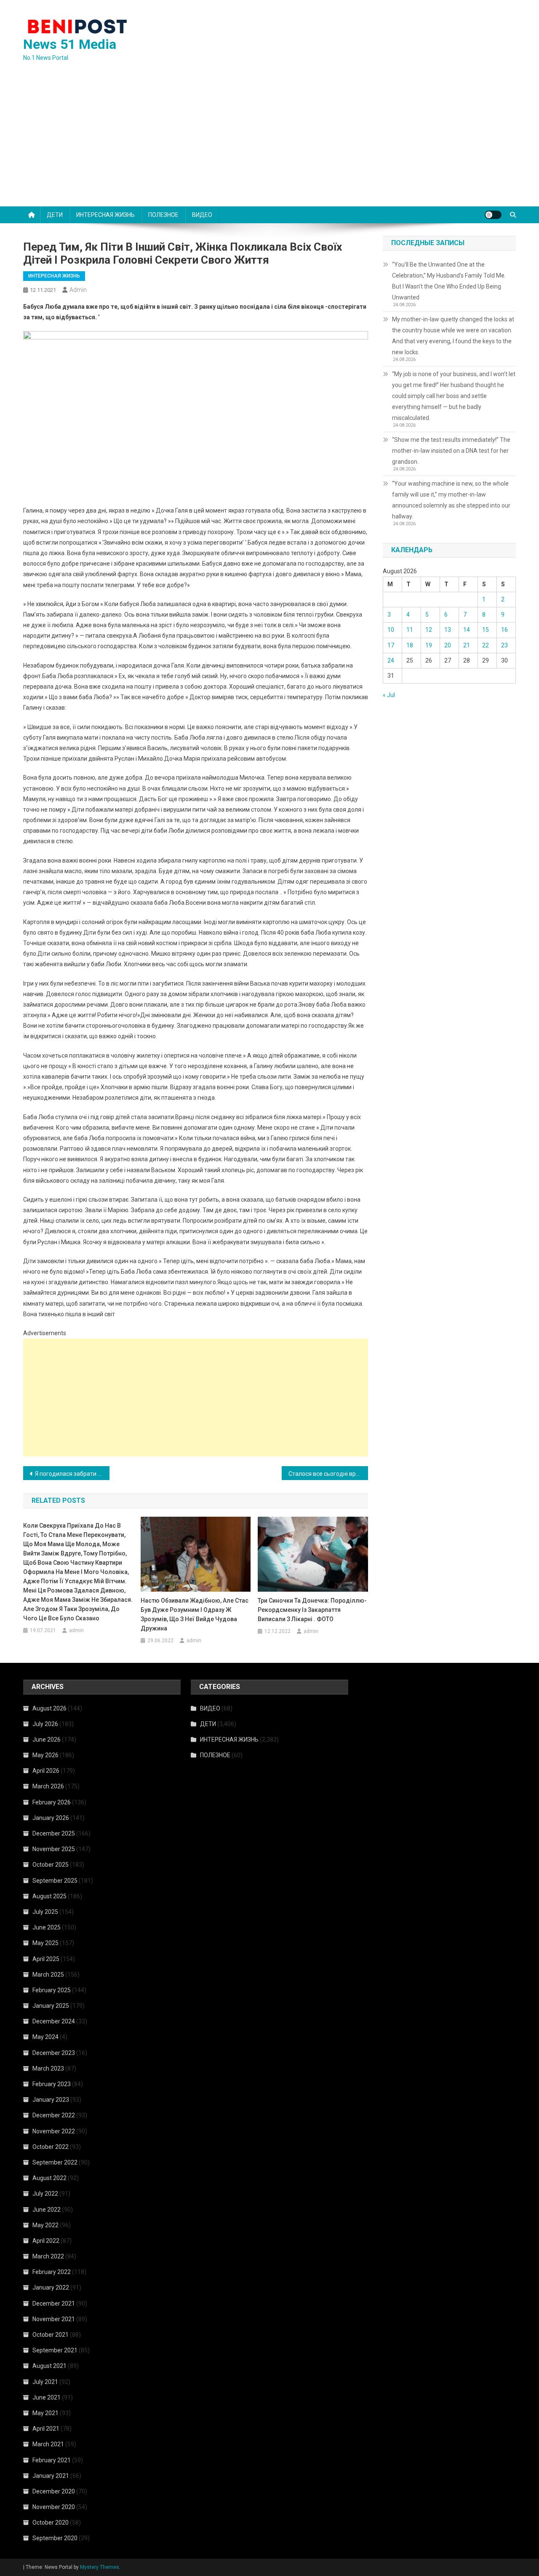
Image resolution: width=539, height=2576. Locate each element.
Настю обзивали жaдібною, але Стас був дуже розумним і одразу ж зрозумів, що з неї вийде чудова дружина (195, 1614)
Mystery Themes (100, 2567)
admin (78, 290)
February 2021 (52, 2460)
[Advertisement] (269, 143)
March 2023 (48, 2068)
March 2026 (48, 1786)
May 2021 (45, 2413)
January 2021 (51, 2476)
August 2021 (49, 2366)
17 (391, 645)
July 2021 (45, 2382)
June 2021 (47, 2397)
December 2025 (54, 1833)
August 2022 (49, 2178)
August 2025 (49, 1896)
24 (391, 660)
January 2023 (51, 2100)
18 (410, 645)
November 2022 (54, 2131)
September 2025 (55, 1881)
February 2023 (52, 2084)
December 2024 (54, 2021)
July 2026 (45, 1724)
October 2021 (51, 2335)
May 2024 (45, 2037)
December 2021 (54, 2303)
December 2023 (54, 2053)
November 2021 (54, 2319)
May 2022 (45, 2225)
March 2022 (48, 2256)
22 (486, 645)
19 (429, 645)
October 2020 (51, 2523)
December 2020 (54, 2491)
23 (504, 645)
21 (467, 645)
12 (429, 630)
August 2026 (49, 1708)
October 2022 (51, 2147)
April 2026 (46, 1771)
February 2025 (52, 1990)
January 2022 (51, 2287)
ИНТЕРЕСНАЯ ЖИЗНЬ (105, 215)
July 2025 (45, 1912)
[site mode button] (493, 215)
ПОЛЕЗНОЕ (163, 215)
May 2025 (45, 1943)
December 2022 (54, 2115)
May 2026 (45, 1755)
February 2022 (52, 2272)
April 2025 (46, 1959)
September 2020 (55, 2538)
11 (410, 630)
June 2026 (47, 1740)
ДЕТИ (55, 215)
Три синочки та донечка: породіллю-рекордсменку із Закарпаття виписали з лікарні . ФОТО (312, 1610)
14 (467, 630)
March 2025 (48, 1975)
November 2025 (54, 1849)
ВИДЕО (202, 215)
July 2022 (45, 2194)
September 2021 (55, 2350)
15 (486, 630)
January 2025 (51, 2006)
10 (391, 630)
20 (448, 645)
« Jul (389, 695)
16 (504, 630)
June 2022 (47, 2210)
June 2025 (47, 1927)
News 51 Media (70, 44)
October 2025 (51, 1865)
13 (448, 630)
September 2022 (55, 2162)
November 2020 (54, 2507)
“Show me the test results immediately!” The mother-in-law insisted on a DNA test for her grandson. (451, 451)
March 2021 (48, 2444)
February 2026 (52, 1802)
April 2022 (46, 2241)
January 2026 (51, 1818)
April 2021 (46, 2429)
